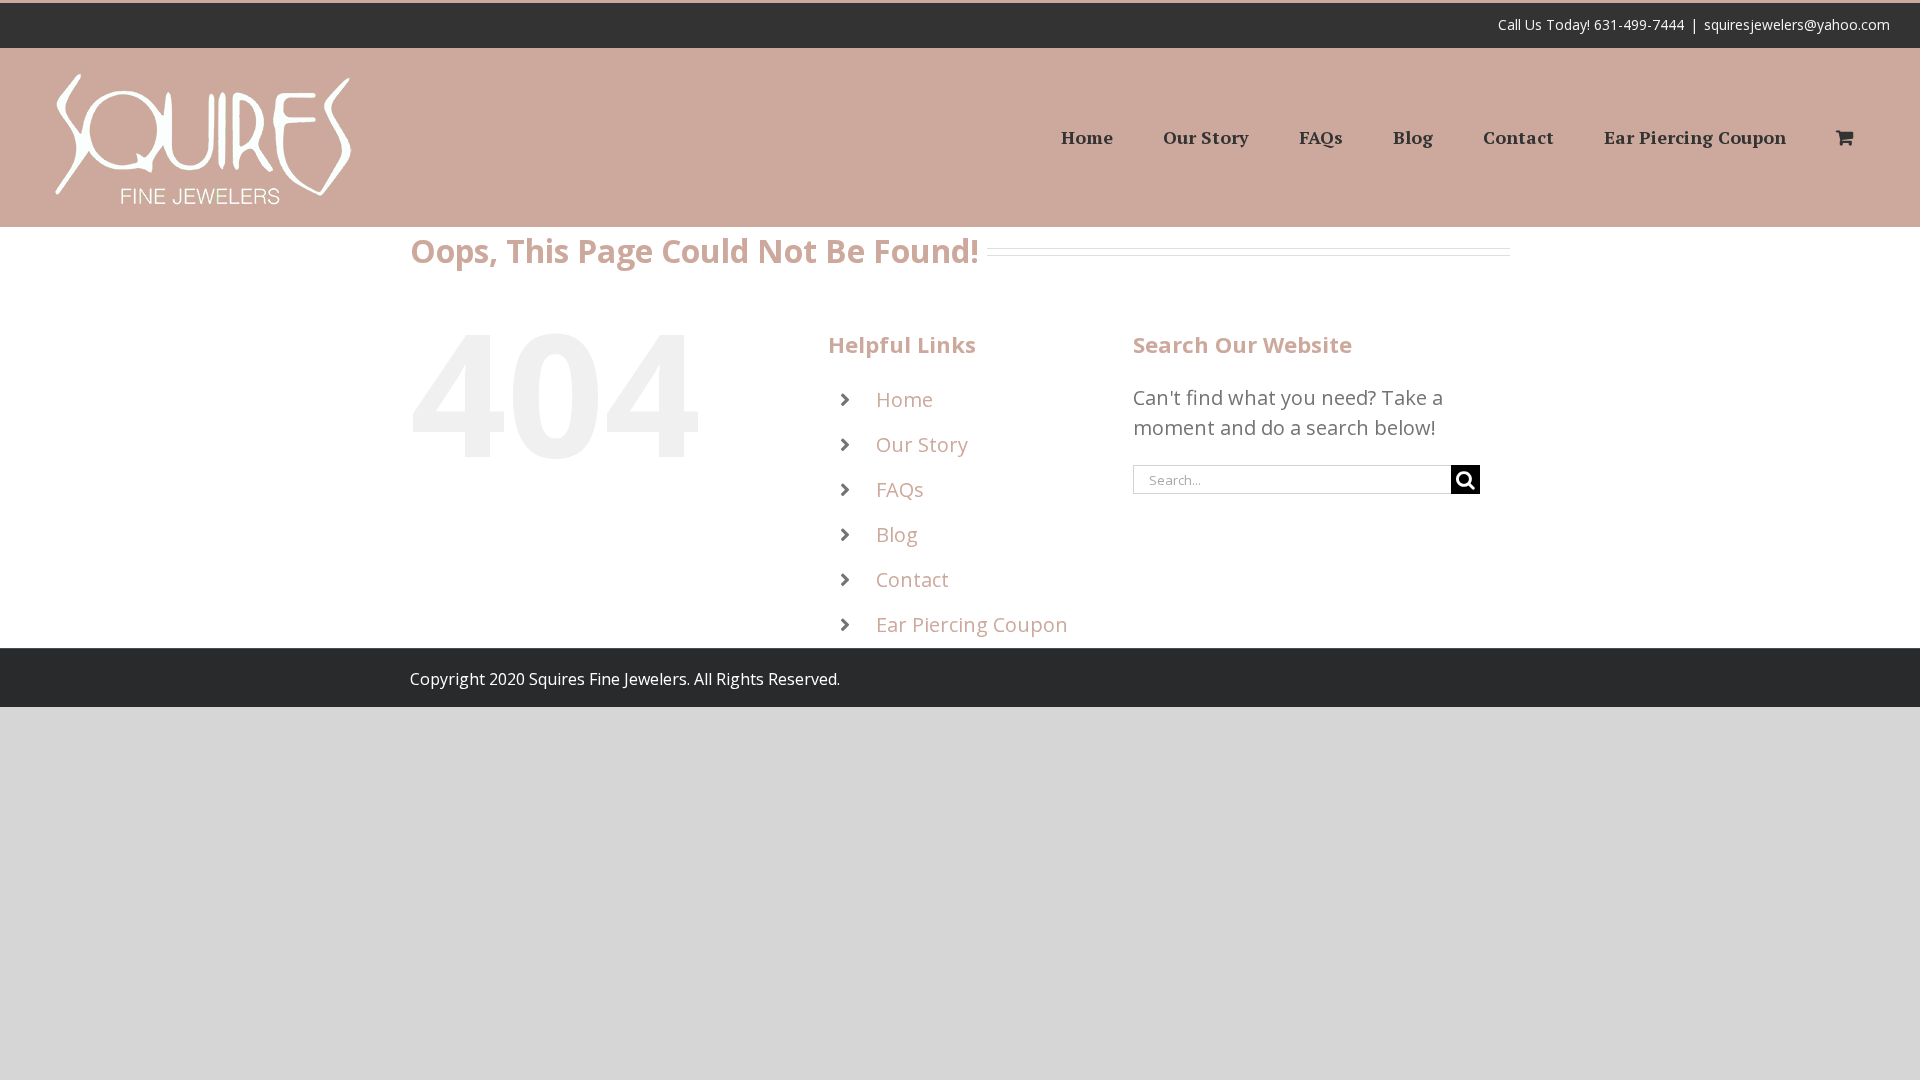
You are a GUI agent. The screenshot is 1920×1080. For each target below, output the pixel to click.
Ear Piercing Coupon (972, 624)
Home (904, 399)
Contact (912, 579)
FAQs (900, 489)
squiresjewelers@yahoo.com (1797, 24)
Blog (897, 534)
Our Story (922, 444)
